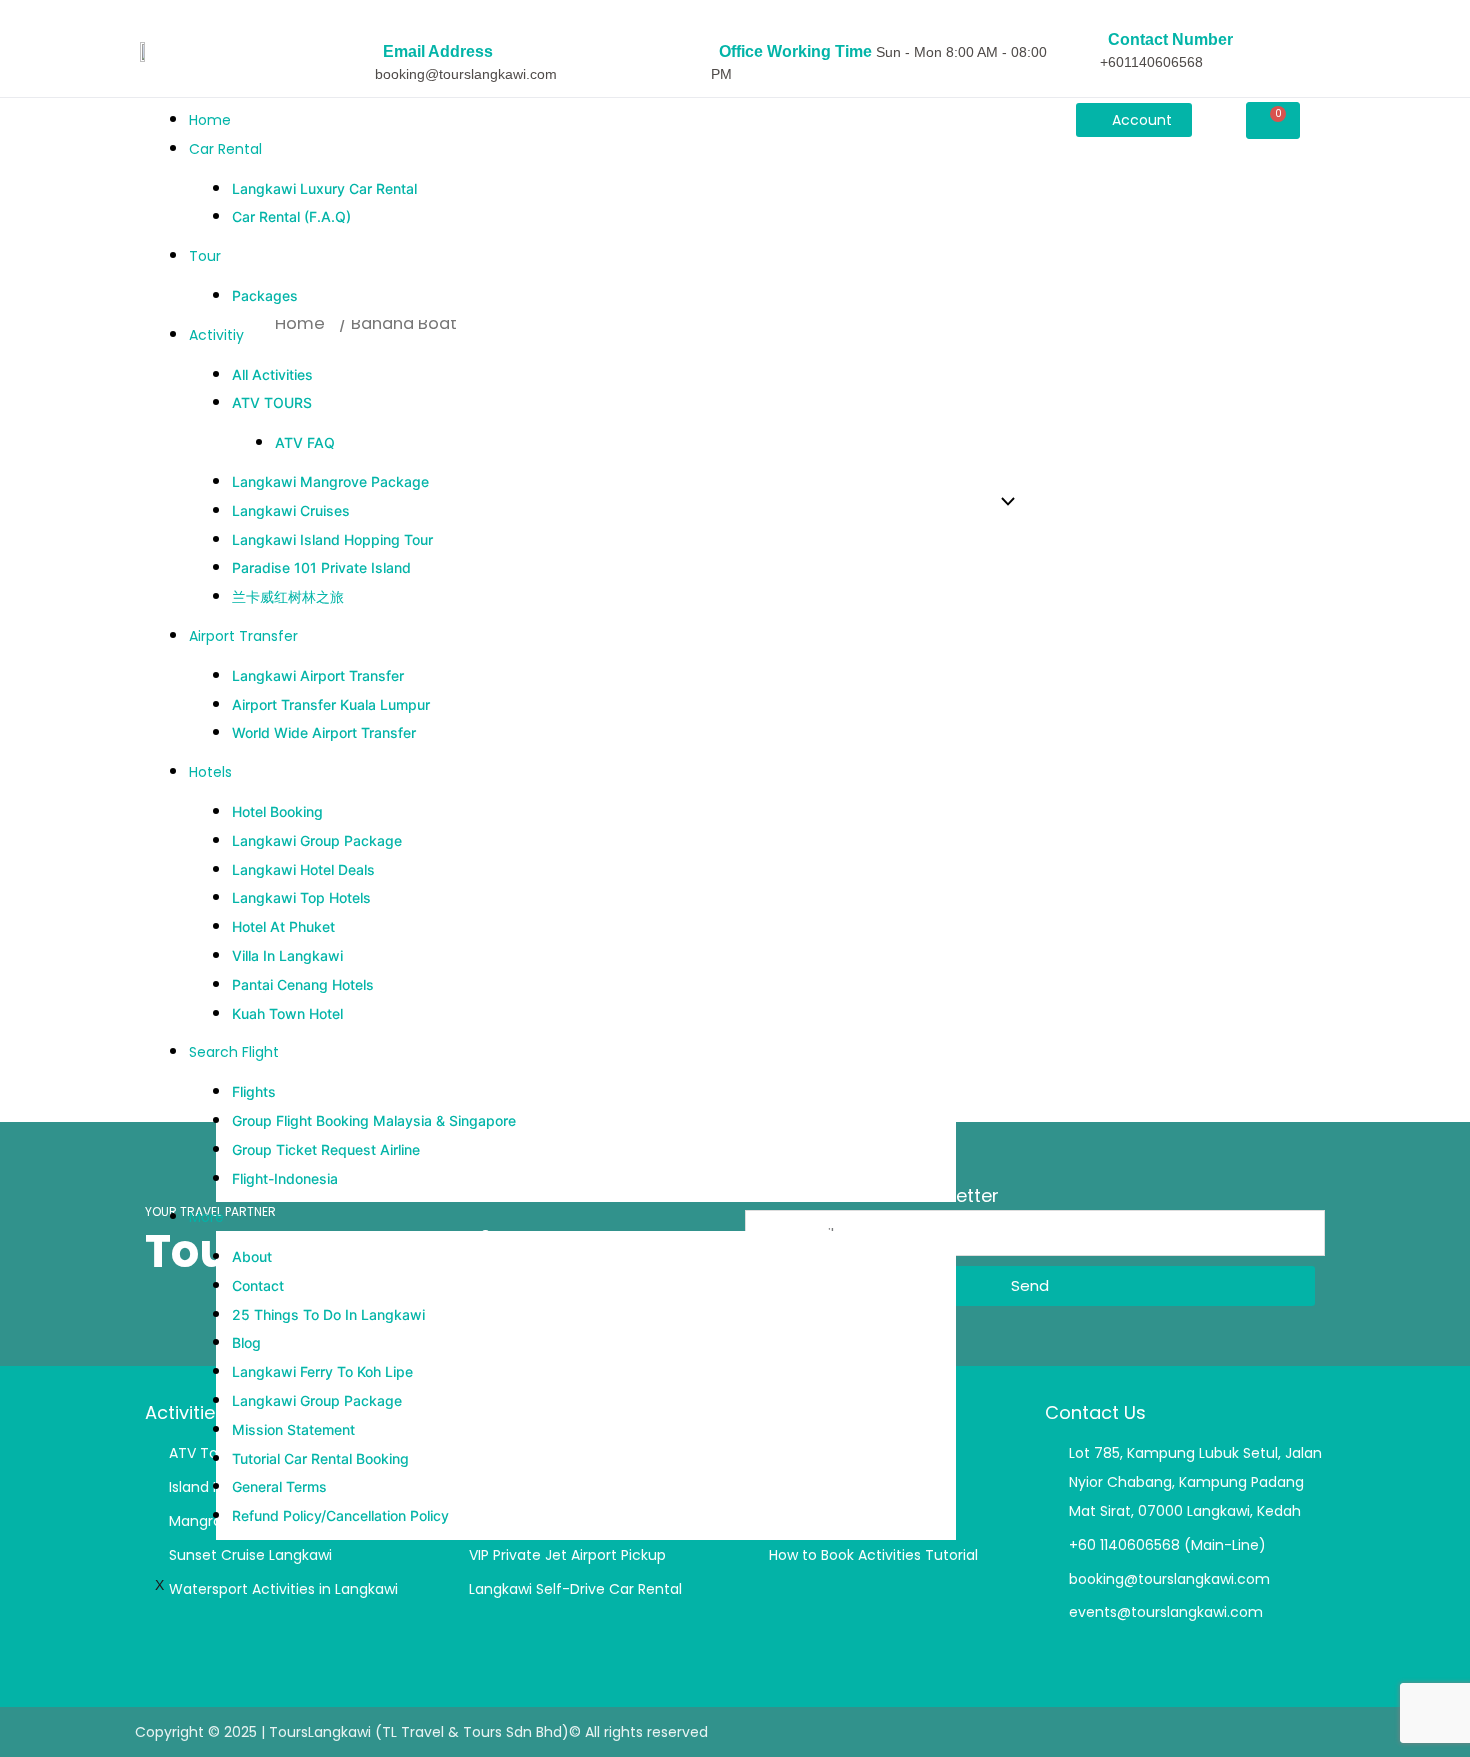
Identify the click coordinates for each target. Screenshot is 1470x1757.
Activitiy (216, 335)
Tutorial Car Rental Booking (320, 1458)
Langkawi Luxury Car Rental (324, 188)
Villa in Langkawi (287, 955)
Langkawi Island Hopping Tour (332, 539)
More (206, 1217)
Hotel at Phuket (283, 926)
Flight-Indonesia (285, 1178)
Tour (205, 256)
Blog (246, 1342)
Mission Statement (293, 1429)
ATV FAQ (305, 442)
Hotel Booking (277, 811)
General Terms (279, 1486)
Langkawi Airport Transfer (318, 675)
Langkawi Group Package (317, 840)
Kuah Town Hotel (287, 1013)
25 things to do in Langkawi (328, 1314)
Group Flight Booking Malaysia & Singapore (374, 1120)
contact (258, 1285)
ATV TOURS (272, 402)
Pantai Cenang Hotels (303, 984)
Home (210, 120)
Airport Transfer (243, 636)
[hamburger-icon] (965, 115)
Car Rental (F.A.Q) (291, 216)
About (252, 1256)
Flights (254, 1091)
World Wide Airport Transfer (324, 732)
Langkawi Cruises (291, 510)
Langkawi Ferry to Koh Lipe (322, 1371)
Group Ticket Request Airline (326, 1149)
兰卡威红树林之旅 (288, 596)
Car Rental (225, 149)
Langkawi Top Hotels (301, 897)
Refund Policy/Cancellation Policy (340, 1515)
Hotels (210, 772)
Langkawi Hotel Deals (303, 869)
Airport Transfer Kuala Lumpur (331, 704)
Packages (265, 295)
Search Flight (234, 1052)
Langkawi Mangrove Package (330, 481)
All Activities (272, 374)
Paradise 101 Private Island (321, 567)
